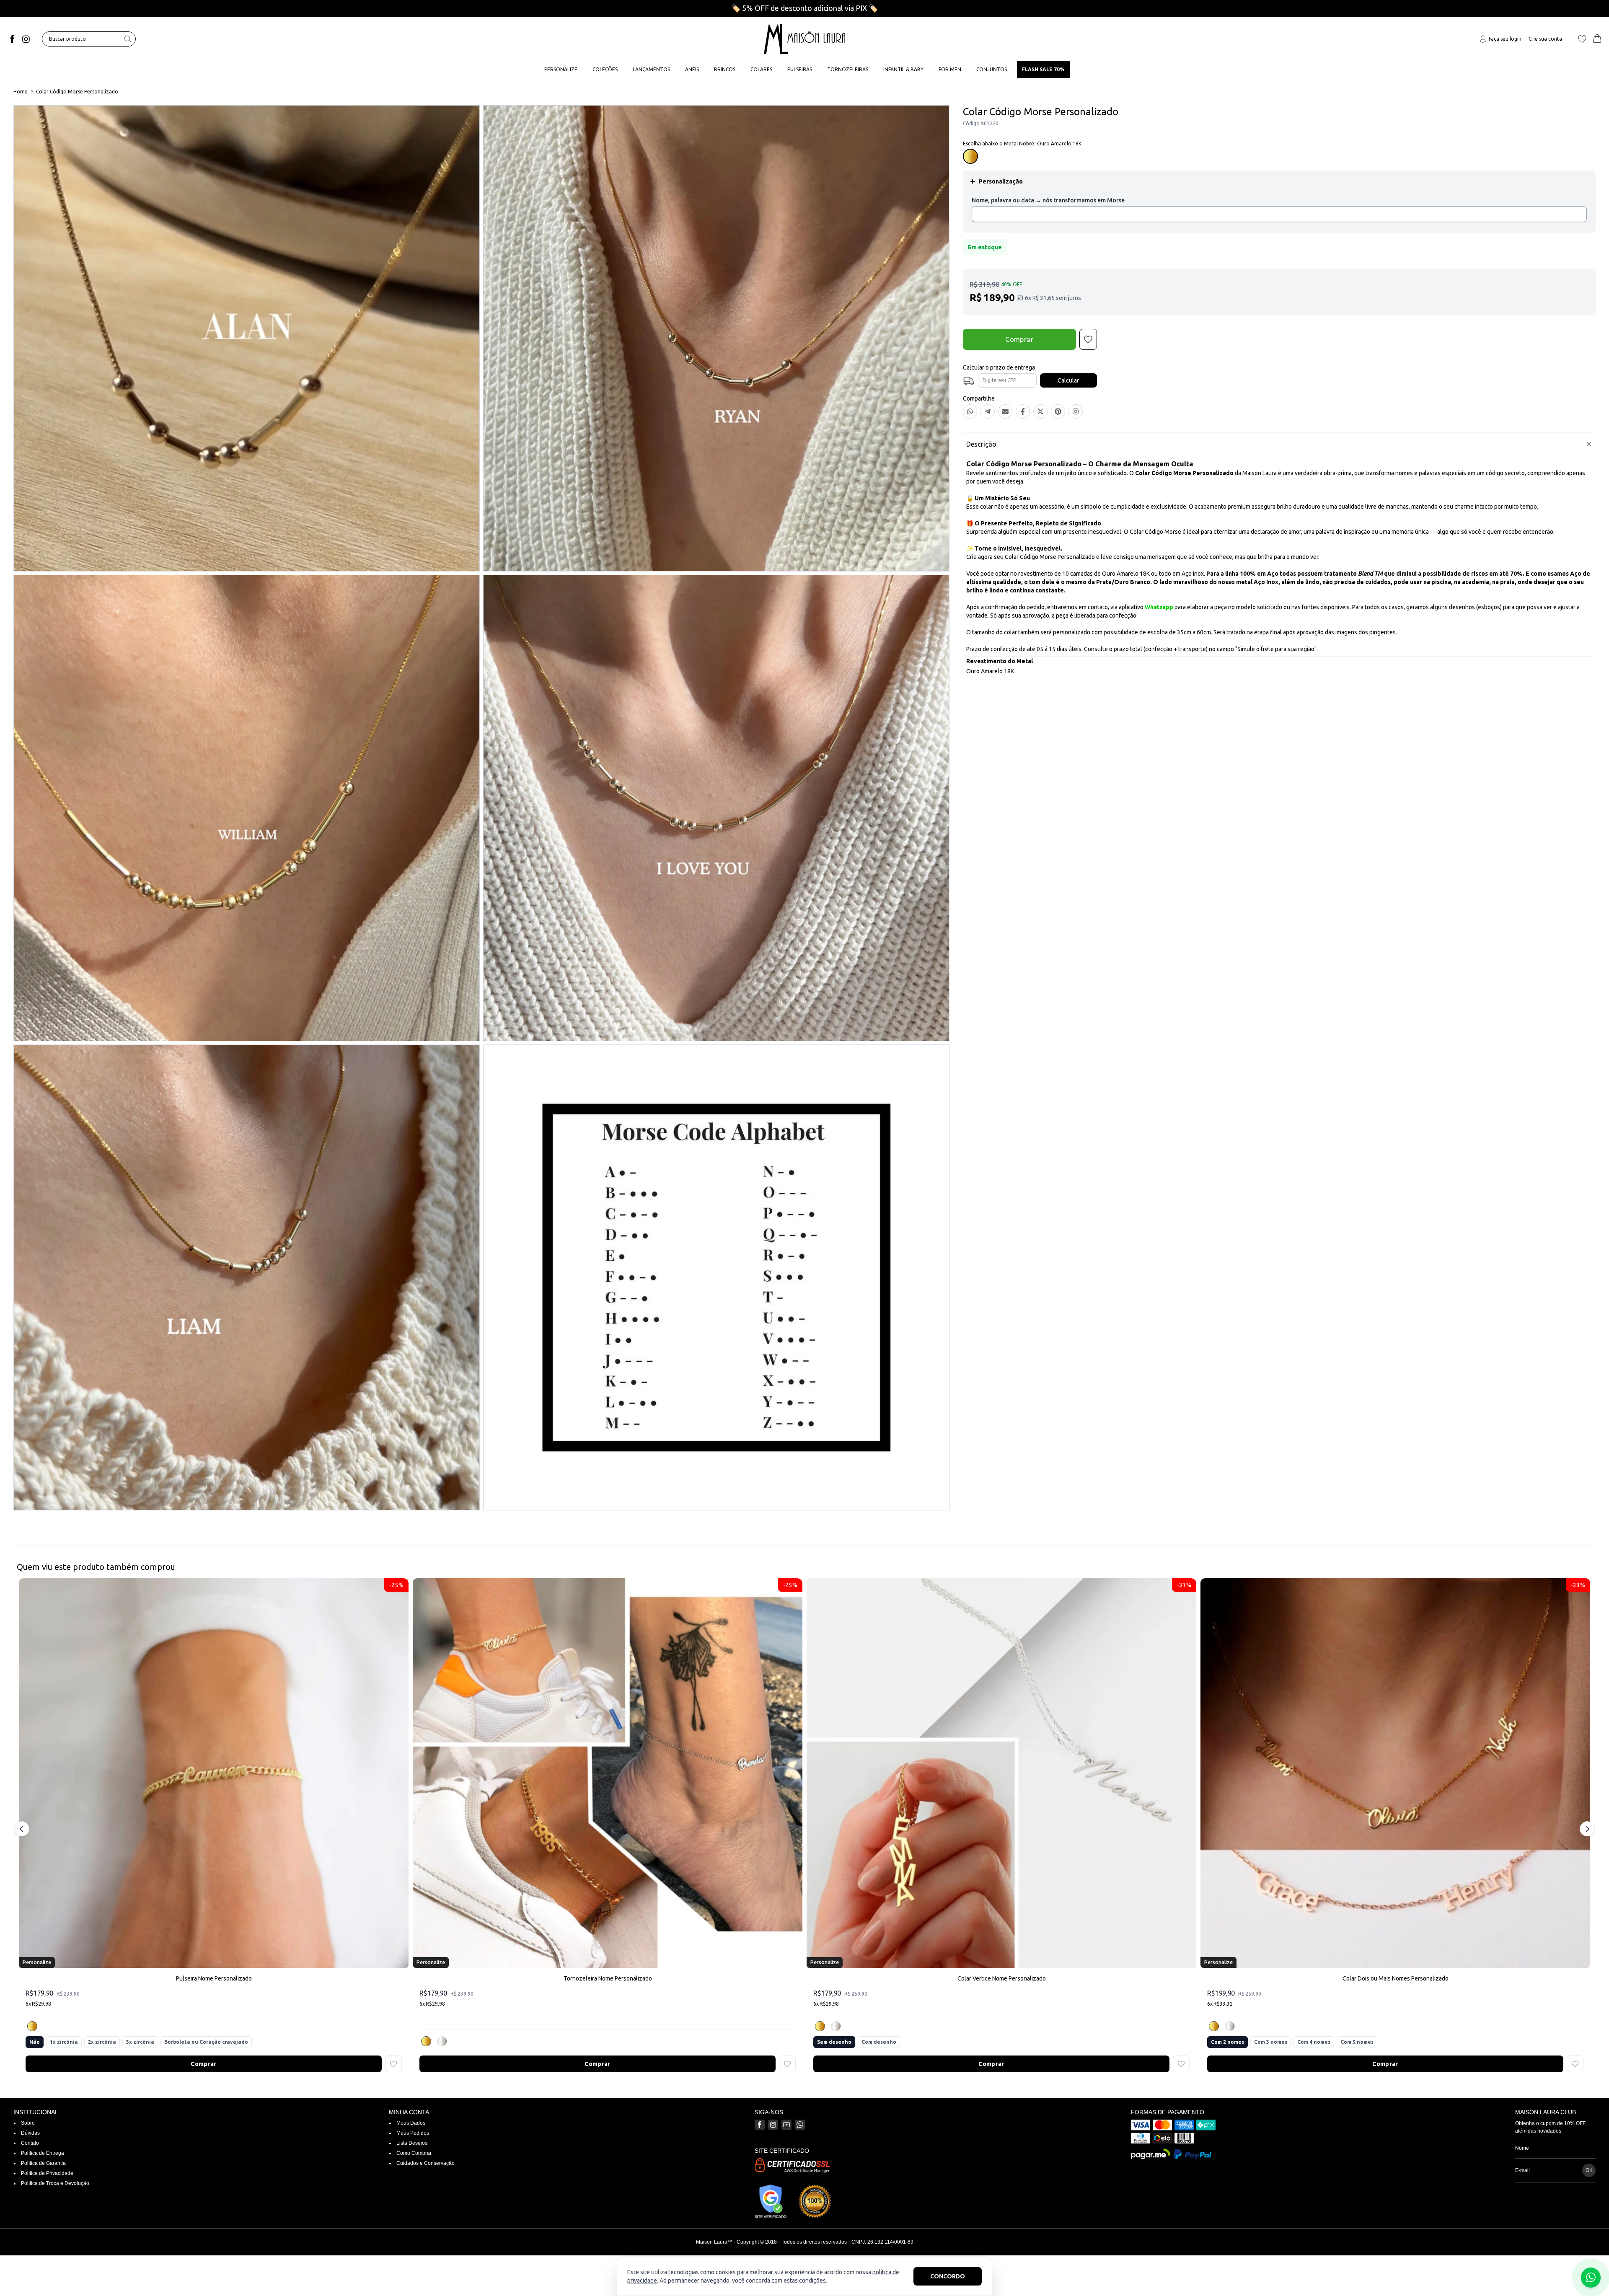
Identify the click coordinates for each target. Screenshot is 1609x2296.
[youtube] (786, 2125)
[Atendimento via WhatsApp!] (1591, 2278)
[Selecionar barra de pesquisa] (128, 39)
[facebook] (13, 39)
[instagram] (26, 39)
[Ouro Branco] (442, 2041)
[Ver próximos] (1586, 1829)
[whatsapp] (800, 2125)
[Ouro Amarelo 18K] (32, 2026)
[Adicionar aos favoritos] (393, 2064)
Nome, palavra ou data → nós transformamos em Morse (1048, 200)
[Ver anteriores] (23, 1829)
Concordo (948, 2276)
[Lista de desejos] (1582, 39)
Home (21, 92)
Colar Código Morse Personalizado (77, 92)
